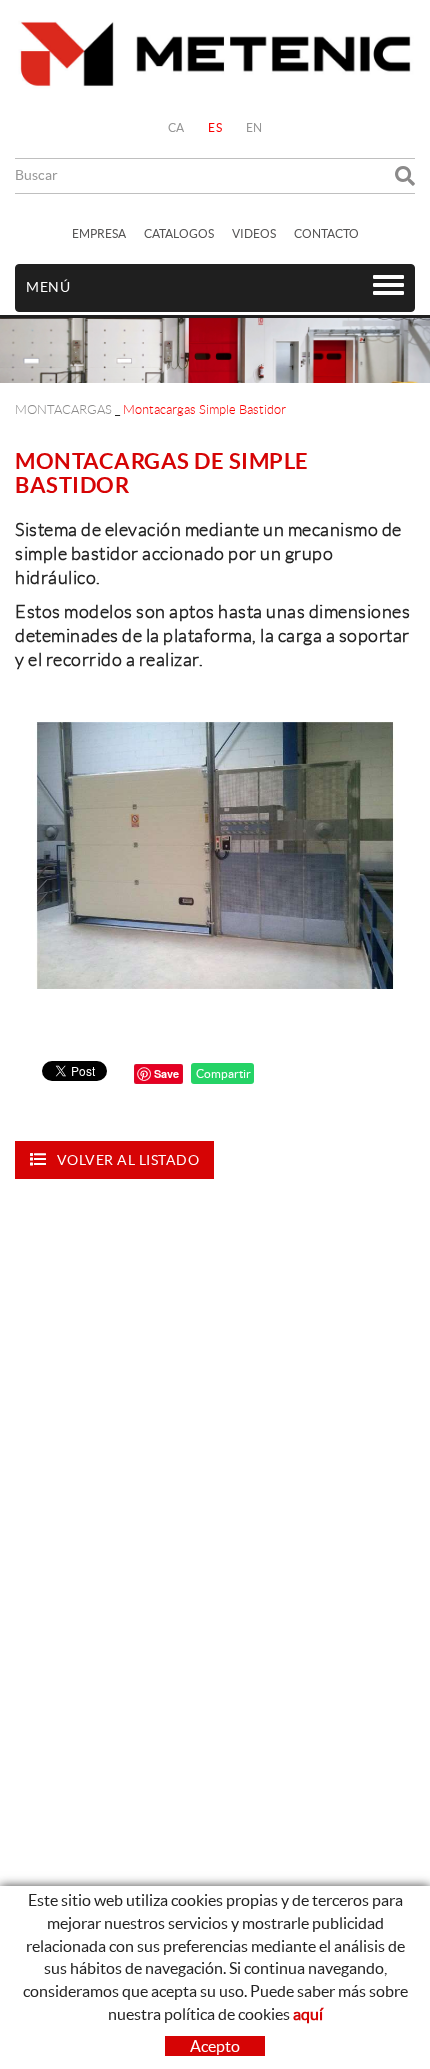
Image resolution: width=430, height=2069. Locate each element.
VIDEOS (254, 233)
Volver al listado (128, 1160)
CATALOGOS (179, 233)
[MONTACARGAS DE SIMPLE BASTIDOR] (215, 855)
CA (176, 127)
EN (254, 127)
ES (215, 127)
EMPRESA (99, 233)
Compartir (222, 1073)
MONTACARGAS (63, 409)
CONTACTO (326, 233)
